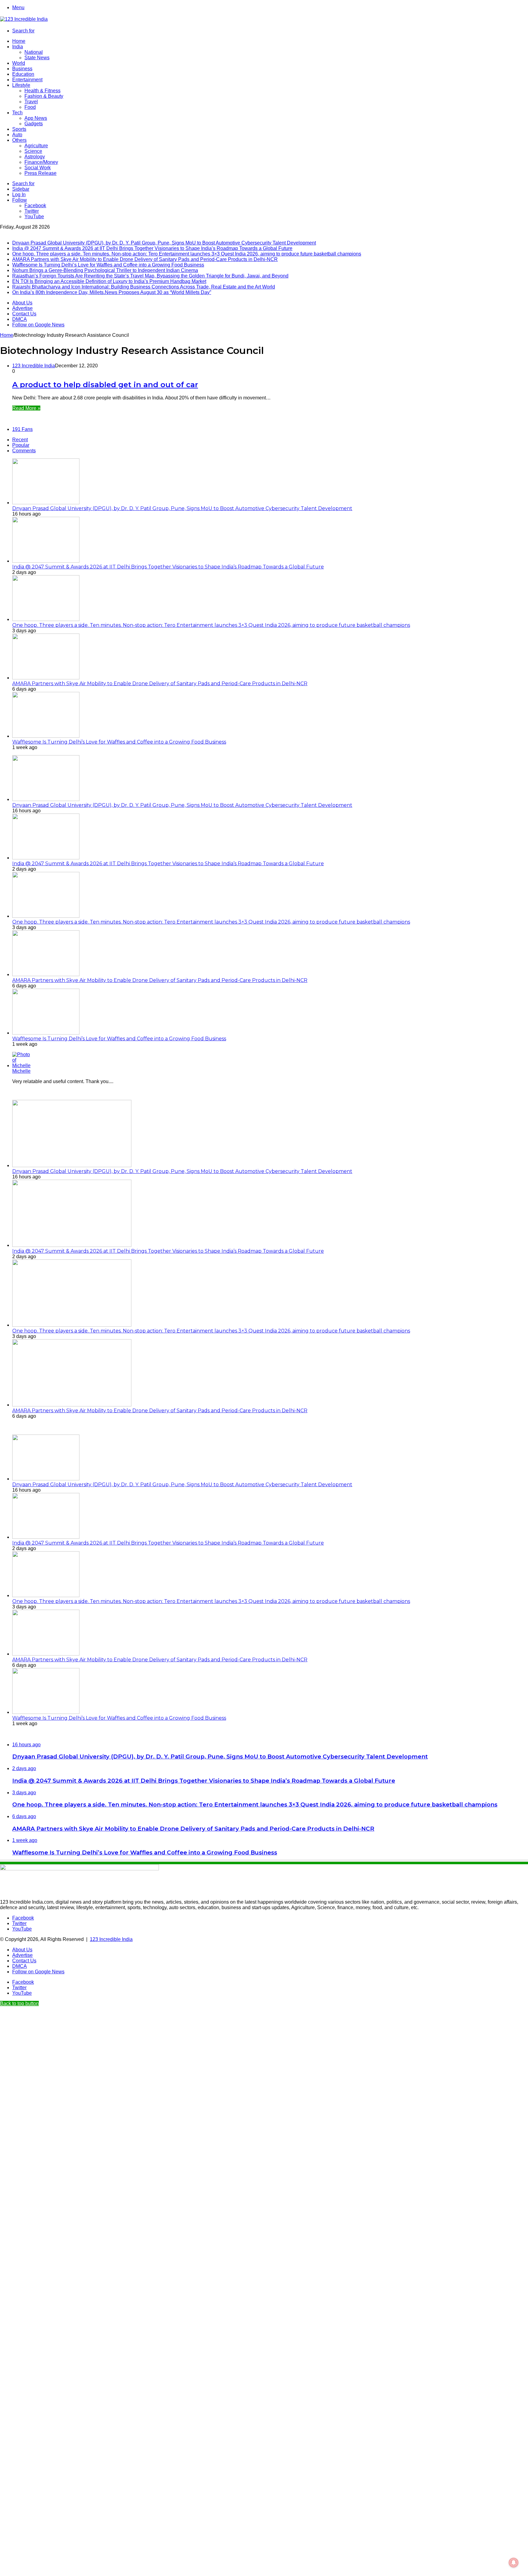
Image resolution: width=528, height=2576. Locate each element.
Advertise (22, 308)
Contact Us (24, 314)
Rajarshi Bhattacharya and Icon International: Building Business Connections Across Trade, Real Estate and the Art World (144, 287)
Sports (19, 129)
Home (19, 41)
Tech (17, 113)
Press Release (40, 173)
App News (36, 118)
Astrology (35, 157)
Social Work (38, 168)
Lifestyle (21, 85)
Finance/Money (41, 162)
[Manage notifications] (514, 2563)
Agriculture (36, 146)
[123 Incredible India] (24, 19)
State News (37, 58)
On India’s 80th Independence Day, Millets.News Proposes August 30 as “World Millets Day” (112, 292)
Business (22, 69)
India (18, 47)
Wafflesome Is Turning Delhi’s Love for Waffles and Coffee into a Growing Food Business (108, 265)
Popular (21, 445)
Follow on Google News (38, 325)
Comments (24, 451)
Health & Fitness (42, 91)
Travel (31, 102)
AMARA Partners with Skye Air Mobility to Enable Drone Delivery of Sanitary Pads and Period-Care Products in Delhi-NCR (145, 259)
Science (33, 151)
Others (19, 140)
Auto (17, 135)
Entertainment (27, 80)
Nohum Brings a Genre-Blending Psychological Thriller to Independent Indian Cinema (105, 270)
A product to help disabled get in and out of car (105, 385)
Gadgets (34, 124)
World (19, 63)
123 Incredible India (34, 366)
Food (30, 107)
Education (23, 74)
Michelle (21, 1071)
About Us (22, 303)
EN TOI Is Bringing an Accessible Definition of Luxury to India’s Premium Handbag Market (109, 281)
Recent (20, 440)
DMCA (20, 319)
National (34, 52)
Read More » (26, 408)
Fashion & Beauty (44, 96)
